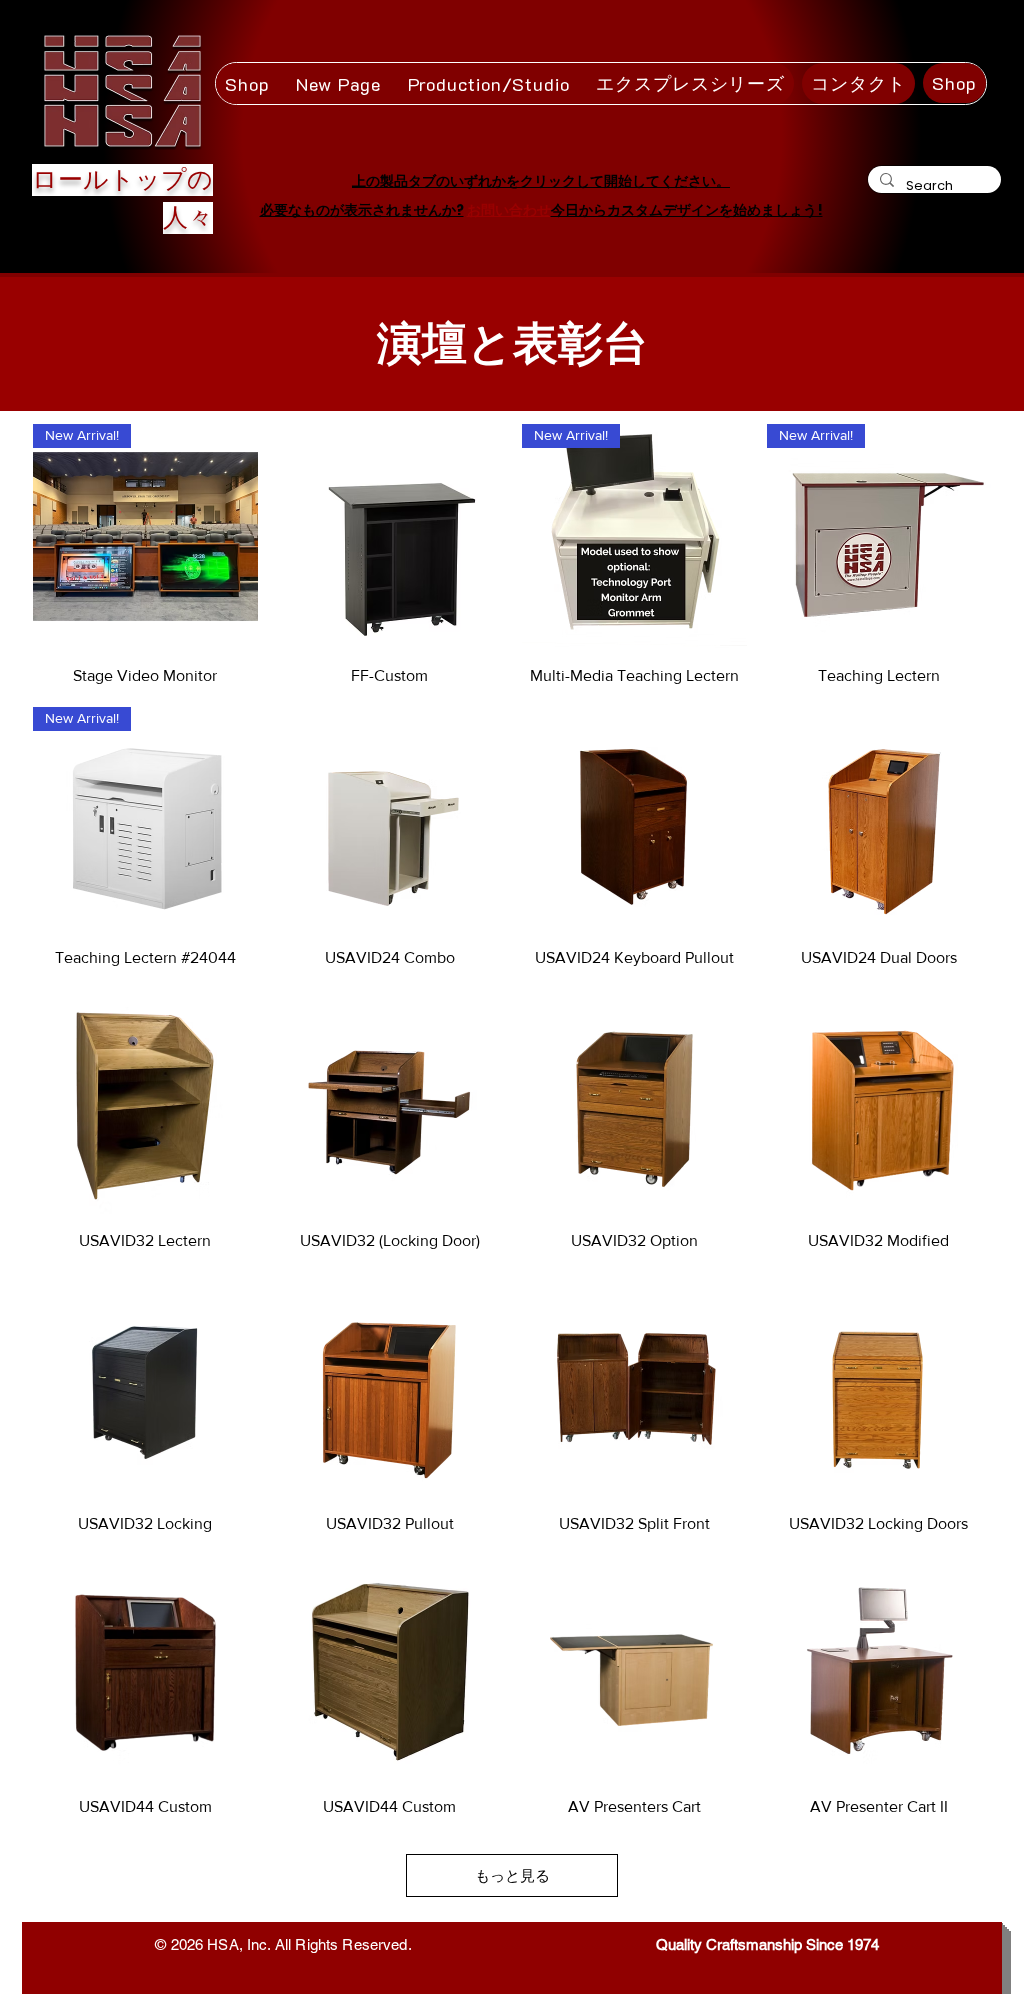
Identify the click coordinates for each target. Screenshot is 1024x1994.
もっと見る (512, 1875)
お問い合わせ (509, 210)
